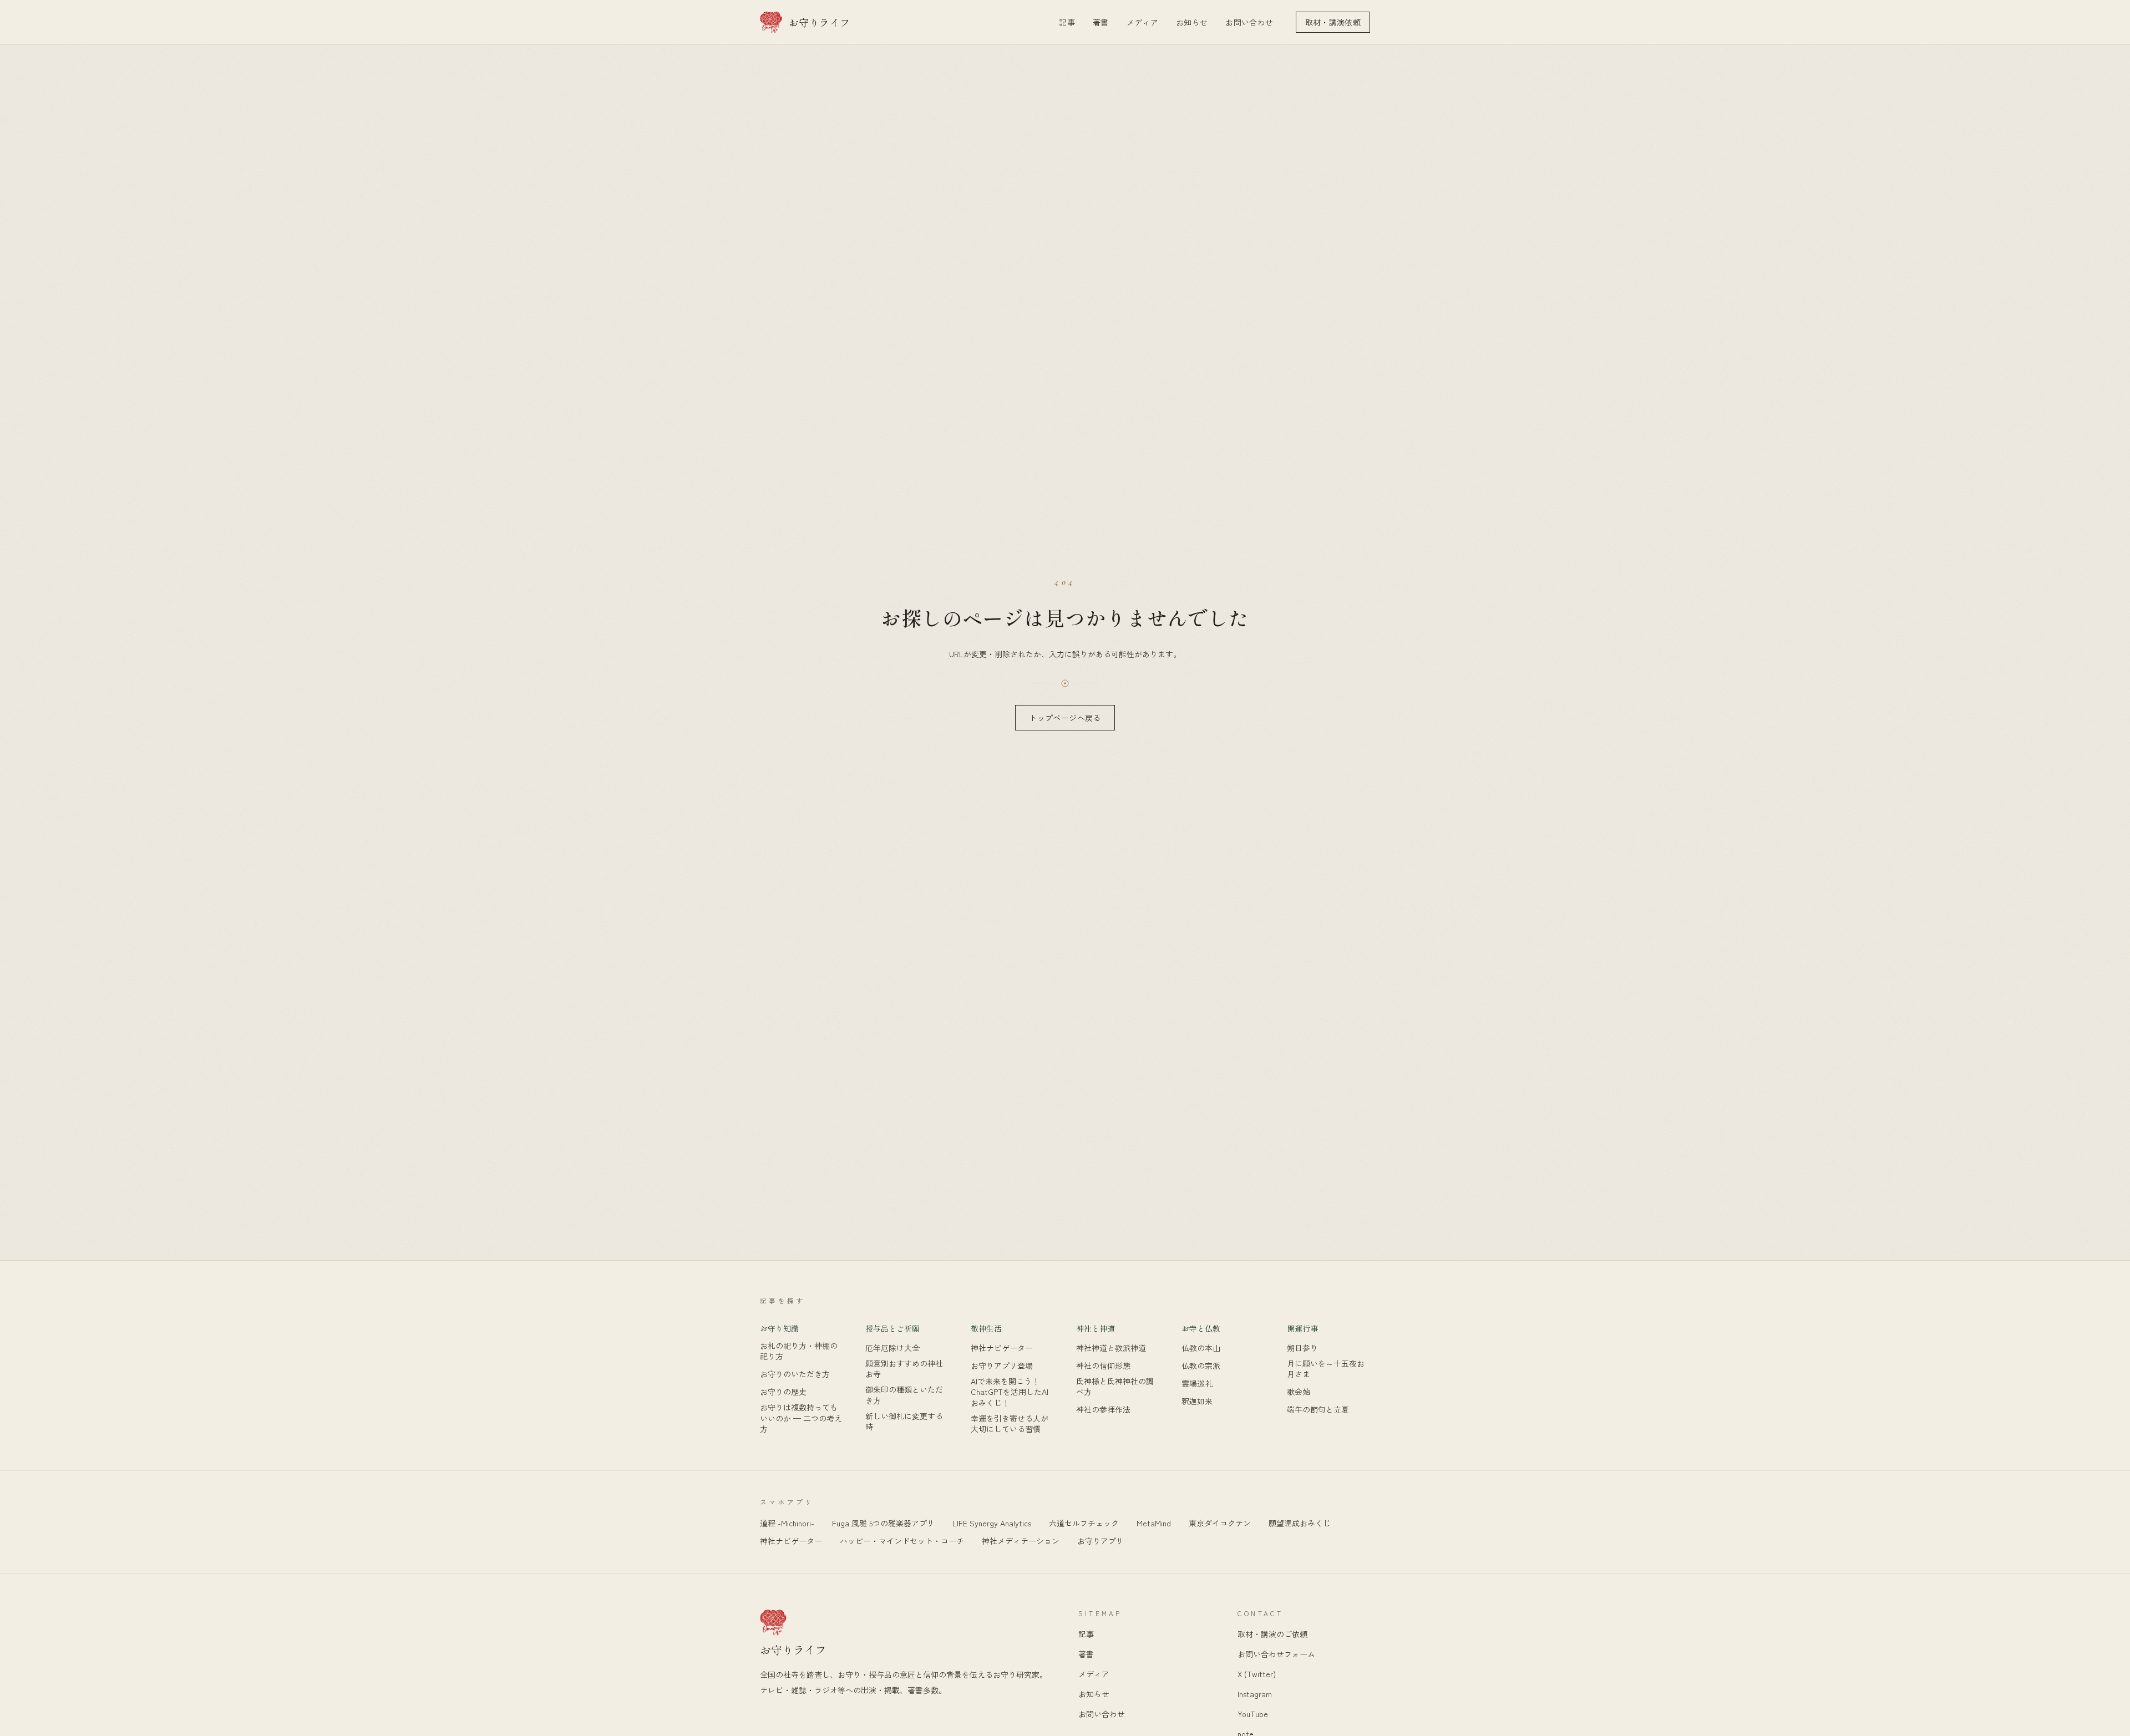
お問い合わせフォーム (1276, 1654)
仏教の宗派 (1201, 1366)
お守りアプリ (1100, 1541)
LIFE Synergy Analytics (992, 1523)
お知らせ (1192, 22)
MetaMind (1154, 1523)
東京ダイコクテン (1220, 1523)
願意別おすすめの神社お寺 (904, 1369)
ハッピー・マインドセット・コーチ (902, 1541)
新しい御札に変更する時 (904, 1422)
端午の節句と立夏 (1318, 1410)
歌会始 (1299, 1392)
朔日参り (1302, 1348)
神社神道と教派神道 (1111, 1348)
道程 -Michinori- (787, 1523)
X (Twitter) (1257, 1674)
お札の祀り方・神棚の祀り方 (799, 1351)
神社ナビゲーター (1002, 1348)
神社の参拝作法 (1103, 1410)
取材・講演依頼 (1333, 22)
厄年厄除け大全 (892, 1348)
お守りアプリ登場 (1002, 1366)
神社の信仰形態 (1103, 1366)
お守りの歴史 (783, 1392)
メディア (1142, 22)
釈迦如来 (1197, 1401)
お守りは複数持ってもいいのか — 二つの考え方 (801, 1418)
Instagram (1255, 1694)
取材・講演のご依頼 (1272, 1634)
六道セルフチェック (1084, 1523)
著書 (1101, 22)
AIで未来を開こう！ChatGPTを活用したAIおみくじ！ (1010, 1392)
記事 (1067, 22)
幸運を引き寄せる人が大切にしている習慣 (1010, 1424)
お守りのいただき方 (795, 1374)
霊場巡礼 (1197, 1384)
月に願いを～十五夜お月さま (1326, 1369)
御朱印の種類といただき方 (904, 1395)
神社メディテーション (1021, 1541)
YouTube (1253, 1714)
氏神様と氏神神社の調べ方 (1115, 1387)
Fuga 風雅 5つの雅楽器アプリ (883, 1523)
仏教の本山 (1201, 1348)
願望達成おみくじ (1300, 1523)
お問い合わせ (1249, 22)
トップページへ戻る (1065, 718)
